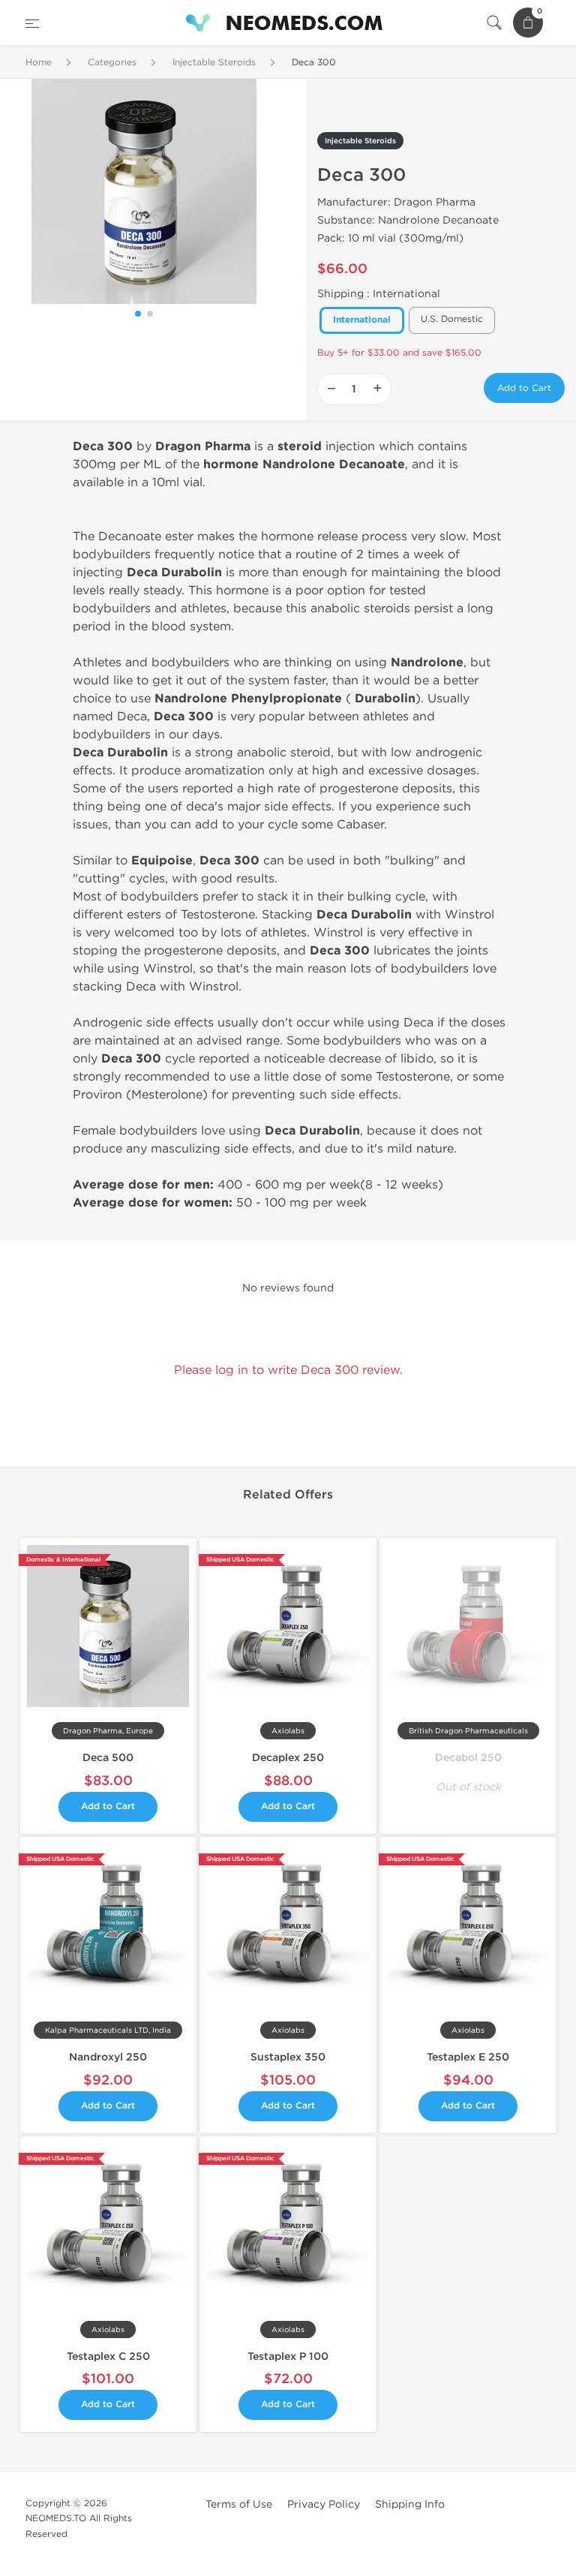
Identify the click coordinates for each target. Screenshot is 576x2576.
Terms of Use (239, 2504)
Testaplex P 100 (288, 2357)
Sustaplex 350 (288, 2057)
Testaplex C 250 (108, 2357)
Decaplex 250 (288, 1758)
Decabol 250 (468, 1758)
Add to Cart (524, 388)
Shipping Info (410, 2504)
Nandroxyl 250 (108, 2057)
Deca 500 (108, 1758)
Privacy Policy (324, 2504)
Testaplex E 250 (468, 2057)
